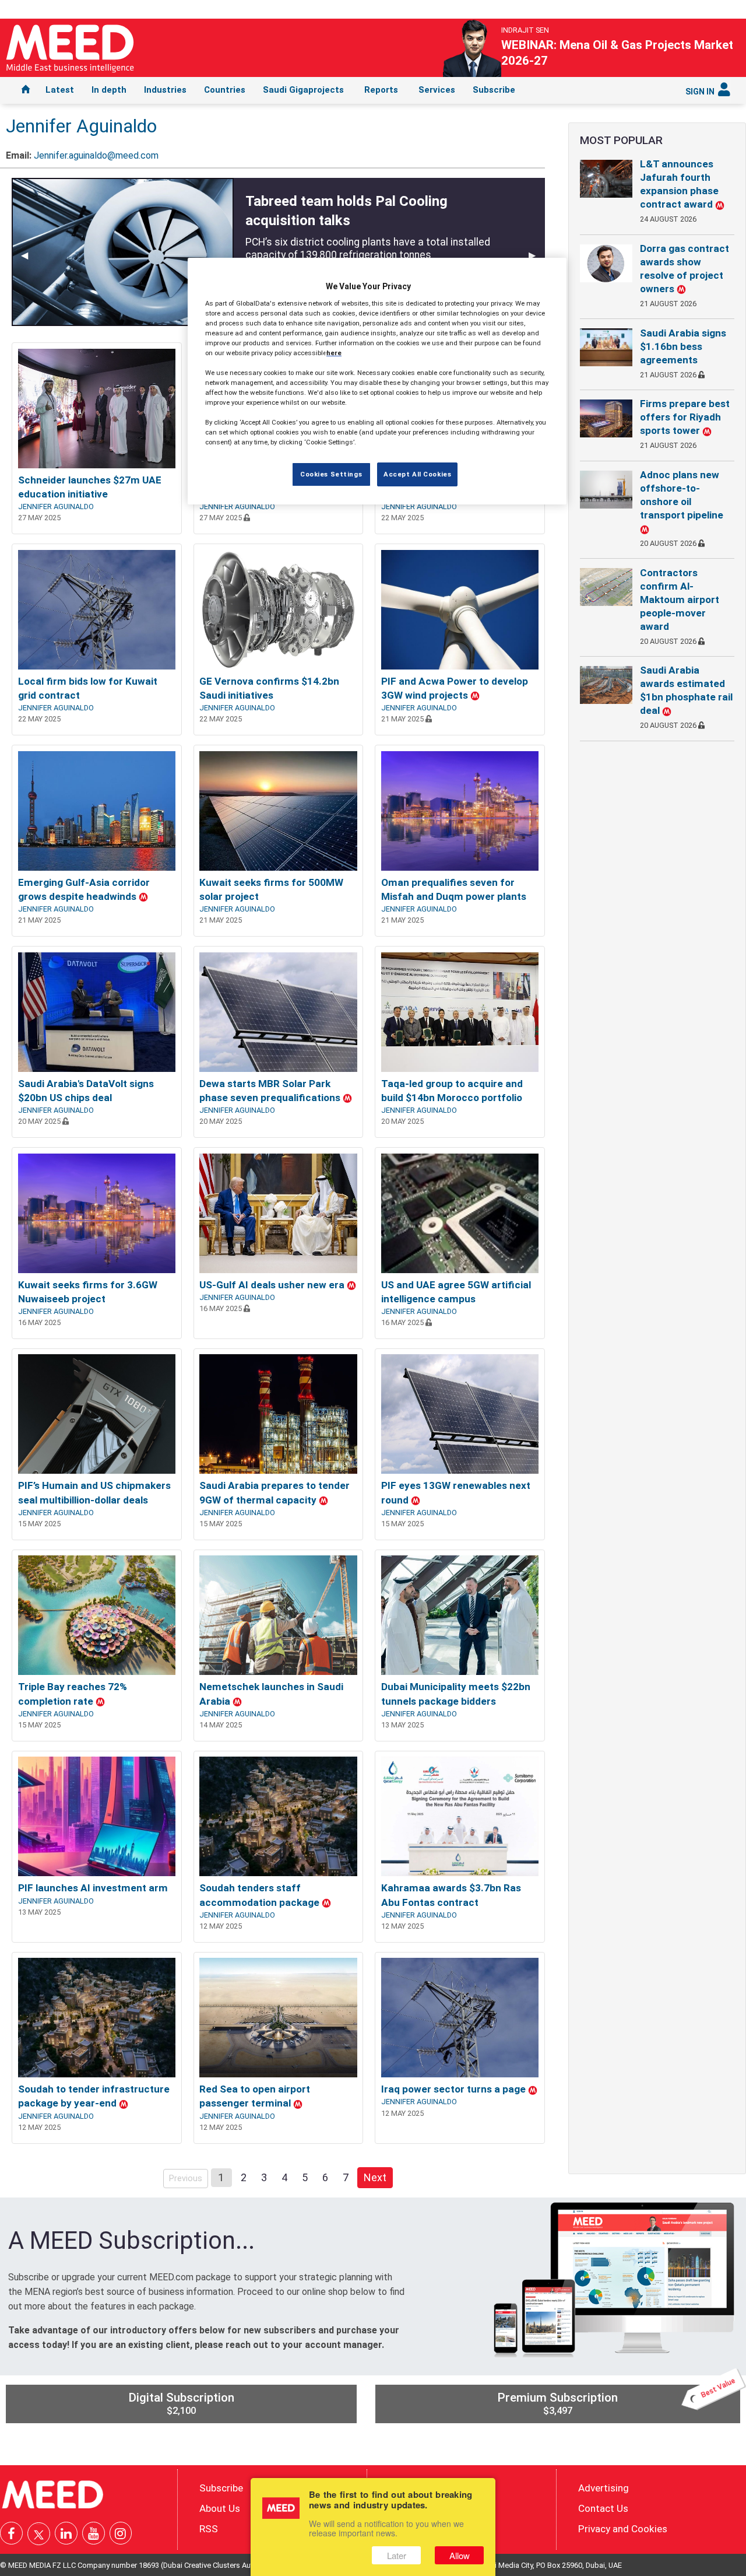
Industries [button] (165, 90)
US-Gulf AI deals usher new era (273, 1285)
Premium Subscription (617, 2400)
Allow (460, 2555)
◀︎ (29, 255)
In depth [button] (109, 90)
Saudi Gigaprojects (303, 90)
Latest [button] (60, 90)
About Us (220, 2508)
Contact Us (603, 2508)
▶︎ (537, 255)
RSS (209, 2529)
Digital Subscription (181, 2403)
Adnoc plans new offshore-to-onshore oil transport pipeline (682, 495)
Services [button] (437, 90)
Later (397, 2555)
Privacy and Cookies (623, 2529)
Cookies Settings (331, 474)
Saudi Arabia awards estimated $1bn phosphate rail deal (686, 690)
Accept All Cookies (417, 474)
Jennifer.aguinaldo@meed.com (96, 155)
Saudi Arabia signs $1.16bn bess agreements (683, 346)
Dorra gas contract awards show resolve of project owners (685, 269)
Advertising (604, 2488)
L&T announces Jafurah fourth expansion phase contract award (679, 184)
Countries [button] (225, 90)
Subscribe (494, 90)
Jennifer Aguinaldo (56, 507)
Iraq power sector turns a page (455, 2089)
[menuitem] (26, 90)
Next (378, 2177)
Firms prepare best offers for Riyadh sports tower (685, 417)
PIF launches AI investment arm (93, 1888)
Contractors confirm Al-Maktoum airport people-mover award (680, 600)
